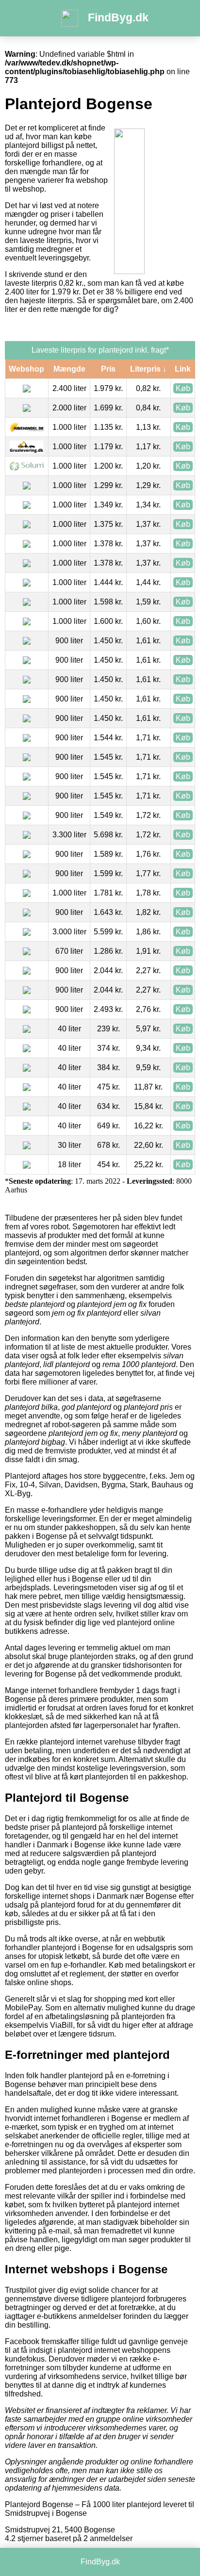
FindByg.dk (118, 17)
